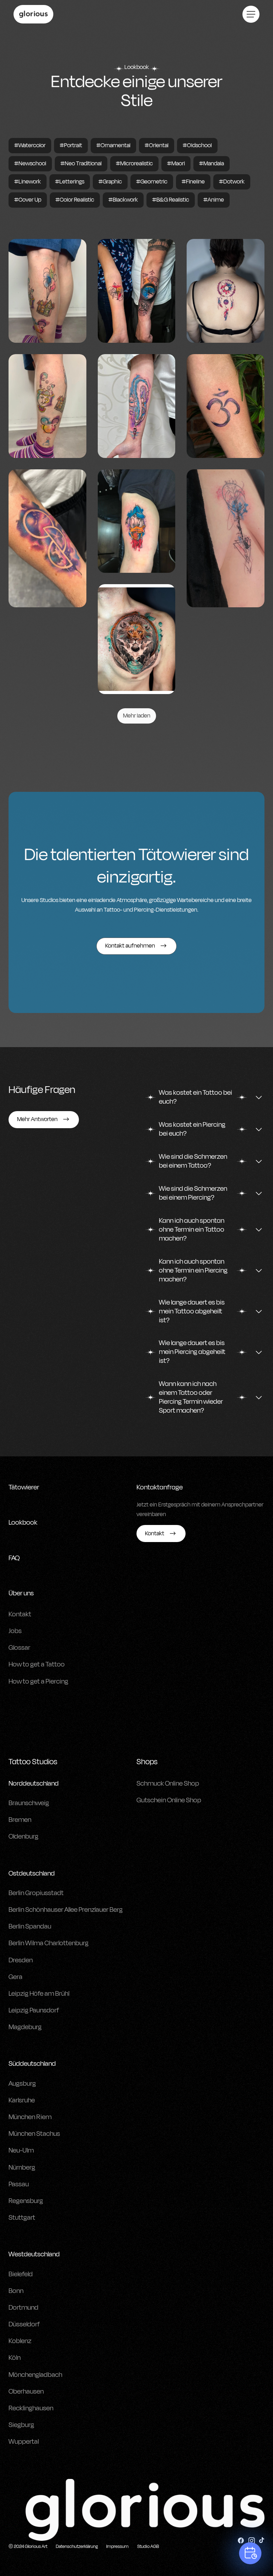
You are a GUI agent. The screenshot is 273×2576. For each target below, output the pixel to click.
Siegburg (21, 2425)
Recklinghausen (31, 2408)
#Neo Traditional (81, 164)
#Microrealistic (134, 164)
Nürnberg (22, 2167)
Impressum (117, 2546)
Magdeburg (25, 2027)
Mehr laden (137, 716)
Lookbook (23, 1522)
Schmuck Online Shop (168, 1783)
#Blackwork (123, 200)
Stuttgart (22, 2218)
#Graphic (110, 182)
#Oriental (157, 145)
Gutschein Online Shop (169, 1800)
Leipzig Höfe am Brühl (39, 1994)
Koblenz (20, 2341)
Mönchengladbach (35, 2375)
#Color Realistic (75, 200)
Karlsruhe (22, 2100)
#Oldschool (197, 145)
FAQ (14, 1558)
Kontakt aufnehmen (130, 946)
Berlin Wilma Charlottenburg (49, 1943)
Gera (15, 1977)
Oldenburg (23, 1836)
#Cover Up (28, 200)
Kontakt (20, 1614)
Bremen (20, 1820)
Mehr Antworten (37, 1119)
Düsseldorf (24, 2324)
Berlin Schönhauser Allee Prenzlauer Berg (66, 1910)
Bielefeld (21, 2274)
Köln (15, 2358)
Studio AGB (148, 2546)
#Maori (176, 164)
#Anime (214, 200)
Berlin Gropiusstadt (36, 1893)
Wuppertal (24, 2442)
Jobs (15, 1631)
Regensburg (26, 2201)
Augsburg (22, 2084)
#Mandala (212, 164)
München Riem (30, 2117)
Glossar (19, 1648)
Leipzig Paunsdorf (34, 2010)
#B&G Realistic (171, 200)
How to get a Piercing (38, 1681)
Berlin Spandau (30, 1926)
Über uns (21, 1593)
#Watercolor (30, 145)
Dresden (21, 1960)
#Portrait (71, 145)
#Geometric (152, 182)
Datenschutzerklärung (77, 2546)
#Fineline (193, 182)
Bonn (16, 2291)
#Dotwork (232, 182)
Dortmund (23, 2308)
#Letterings (70, 182)
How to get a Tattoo (37, 1664)
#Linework (28, 182)
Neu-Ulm (21, 2150)
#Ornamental (113, 145)
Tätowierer (24, 1487)
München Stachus (34, 2134)
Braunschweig (29, 1803)
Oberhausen (26, 2391)
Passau (19, 2184)
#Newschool (30, 164)
